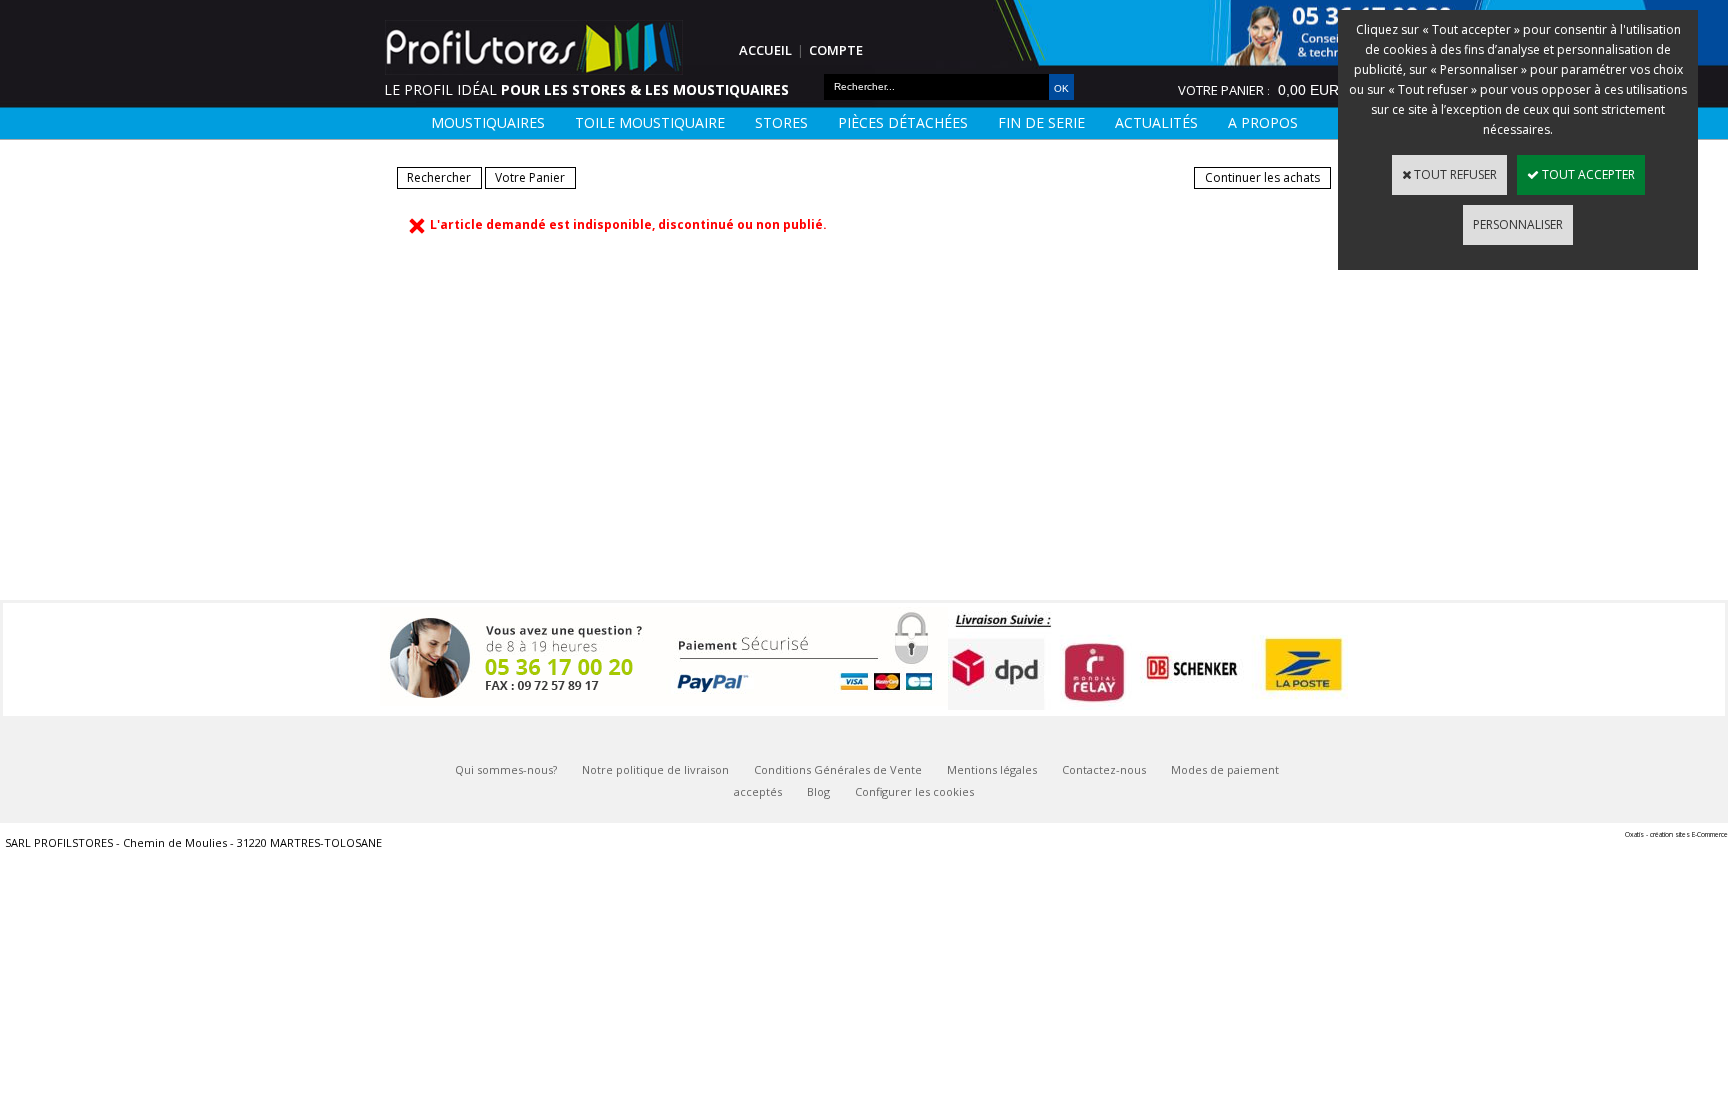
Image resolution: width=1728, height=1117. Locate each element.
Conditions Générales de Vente (838, 769)
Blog (818, 791)
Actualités (1156, 122)
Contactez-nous (1104, 769)
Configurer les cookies (914, 791)
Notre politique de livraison (655, 769)
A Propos (1263, 122)
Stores (781, 122)
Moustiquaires (488, 122)
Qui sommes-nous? (506, 769)
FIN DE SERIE (1041, 122)
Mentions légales (992, 769)
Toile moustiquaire (650, 122)
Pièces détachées (903, 122)
